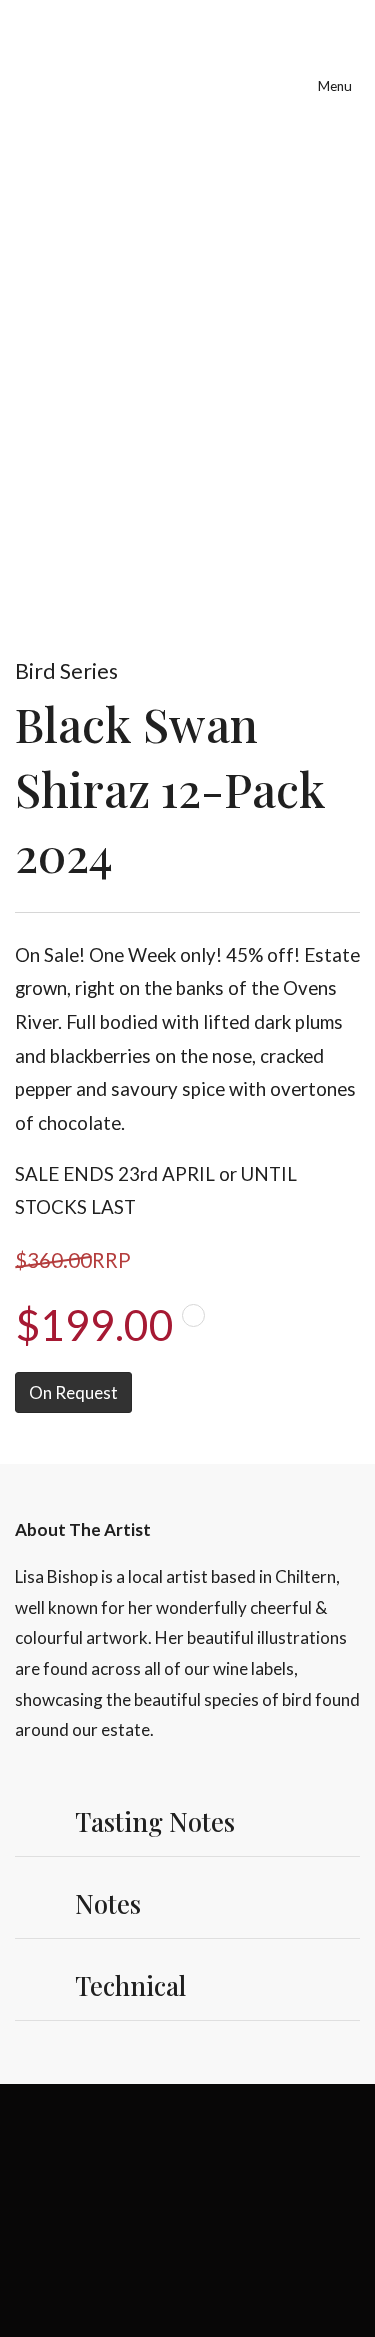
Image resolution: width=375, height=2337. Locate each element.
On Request (73, 1392)
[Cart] (239, 68)
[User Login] (285, 68)
